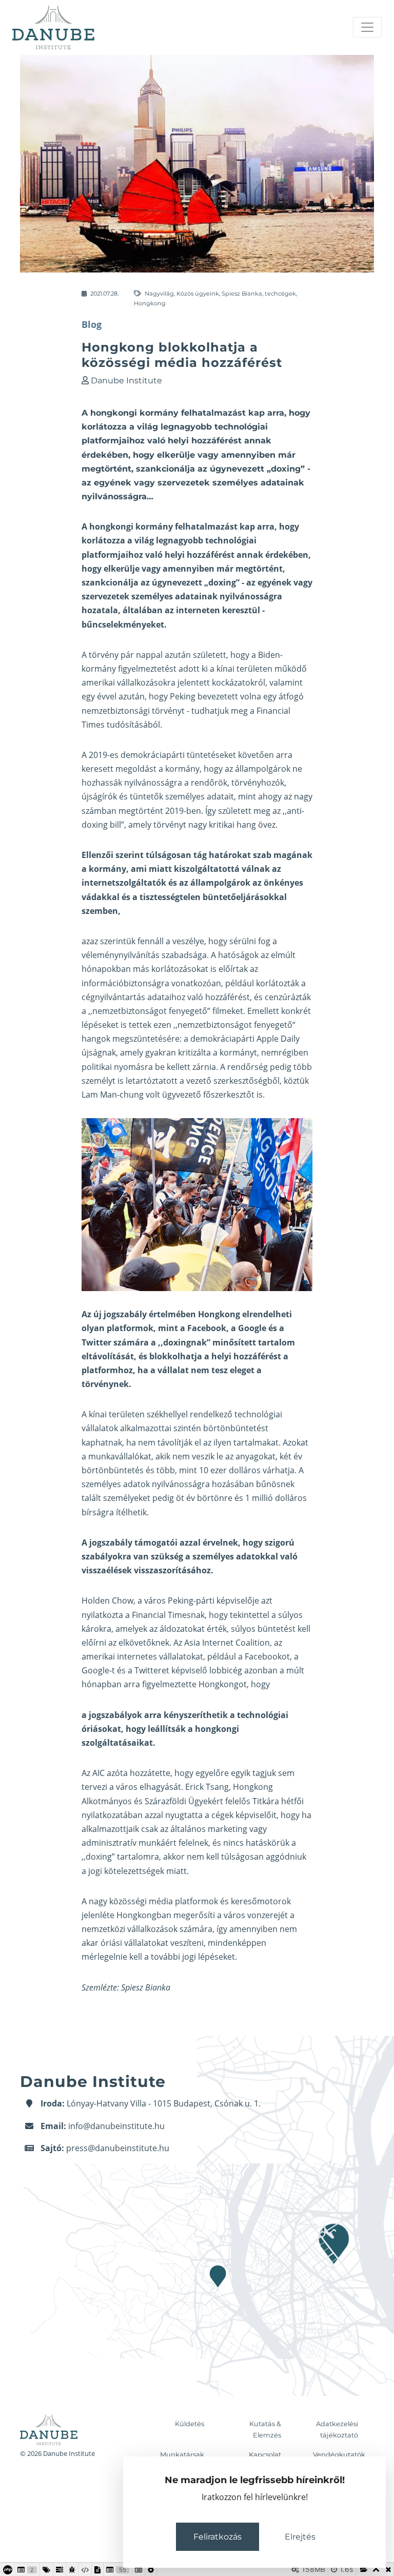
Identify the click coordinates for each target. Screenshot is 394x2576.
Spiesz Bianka (242, 294)
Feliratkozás (218, 2537)
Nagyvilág (159, 294)
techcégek (280, 294)
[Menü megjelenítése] (367, 27)
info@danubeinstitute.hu (116, 2126)
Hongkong (150, 303)
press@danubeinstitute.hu (118, 2148)
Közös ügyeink (198, 294)
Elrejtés (300, 2537)
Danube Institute (126, 380)
